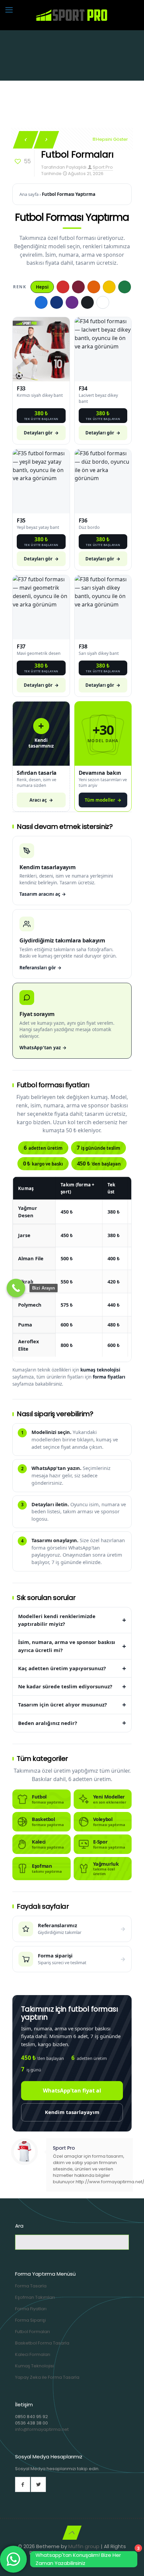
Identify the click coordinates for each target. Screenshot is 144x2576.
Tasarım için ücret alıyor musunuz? (62, 1704)
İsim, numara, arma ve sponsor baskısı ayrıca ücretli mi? (67, 1646)
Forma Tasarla (31, 2286)
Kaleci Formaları (33, 2354)
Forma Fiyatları (31, 2309)
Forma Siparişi (30, 2320)
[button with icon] (23, 2484)
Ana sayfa (29, 194)
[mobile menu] (9, 10)
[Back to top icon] (72, 2533)
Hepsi (42, 287)
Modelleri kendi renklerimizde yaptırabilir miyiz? (57, 1620)
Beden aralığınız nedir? (48, 1723)
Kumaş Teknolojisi (34, 2366)
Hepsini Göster (112, 139)
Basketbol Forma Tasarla (42, 2343)
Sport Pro (103, 167)
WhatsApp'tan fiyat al (72, 2091)
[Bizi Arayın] (16, 1288)
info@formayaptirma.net (42, 2429)
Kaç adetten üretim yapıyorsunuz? (62, 1668)
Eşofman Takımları (35, 2297)
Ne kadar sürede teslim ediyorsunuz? (65, 1686)
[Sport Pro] (72, 15)
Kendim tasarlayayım (72, 2112)
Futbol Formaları (32, 2332)
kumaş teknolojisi (100, 1370)
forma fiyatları (109, 1377)
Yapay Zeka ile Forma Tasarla (47, 2377)
